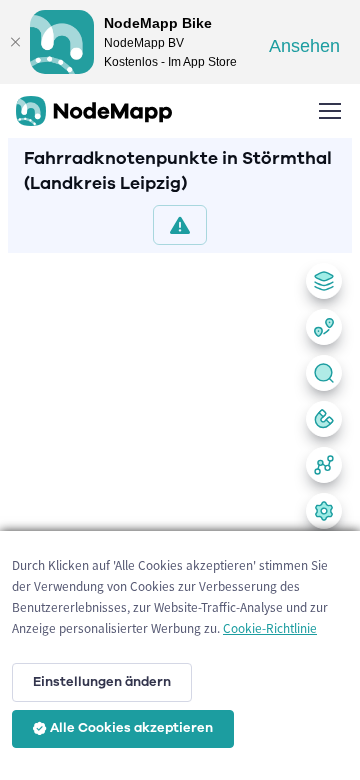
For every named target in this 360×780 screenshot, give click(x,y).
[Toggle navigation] (329, 111)
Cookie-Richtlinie (270, 628)
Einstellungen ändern (102, 682)
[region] (180, 512)
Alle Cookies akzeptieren (131, 728)
